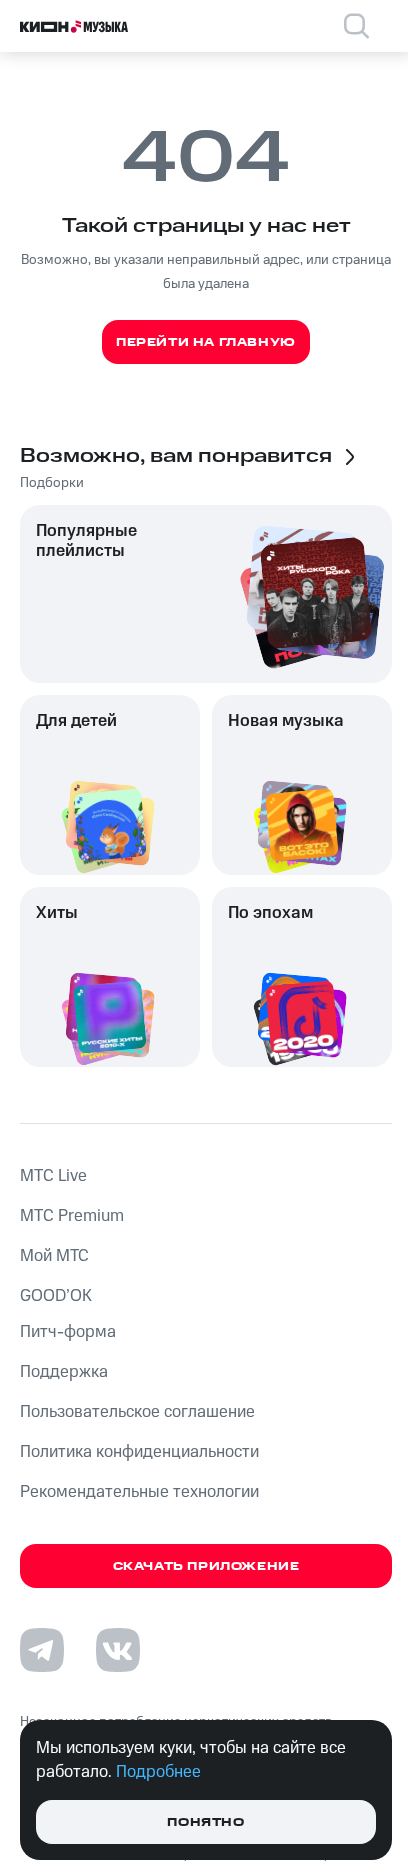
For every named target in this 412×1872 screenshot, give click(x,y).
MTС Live (53, 1176)
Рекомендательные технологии (139, 1492)
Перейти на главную (206, 342)
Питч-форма (68, 1332)
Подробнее (158, 1772)
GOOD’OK (56, 1296)
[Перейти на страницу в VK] (118, 1650)
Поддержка (64, 1372)
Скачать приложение (206, 1566)
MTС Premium (72, 1216)
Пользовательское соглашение (137, 1412)
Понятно (205, 1822)
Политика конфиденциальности (139, 1452)
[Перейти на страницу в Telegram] (42, 1650)
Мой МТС (54, 1256)
